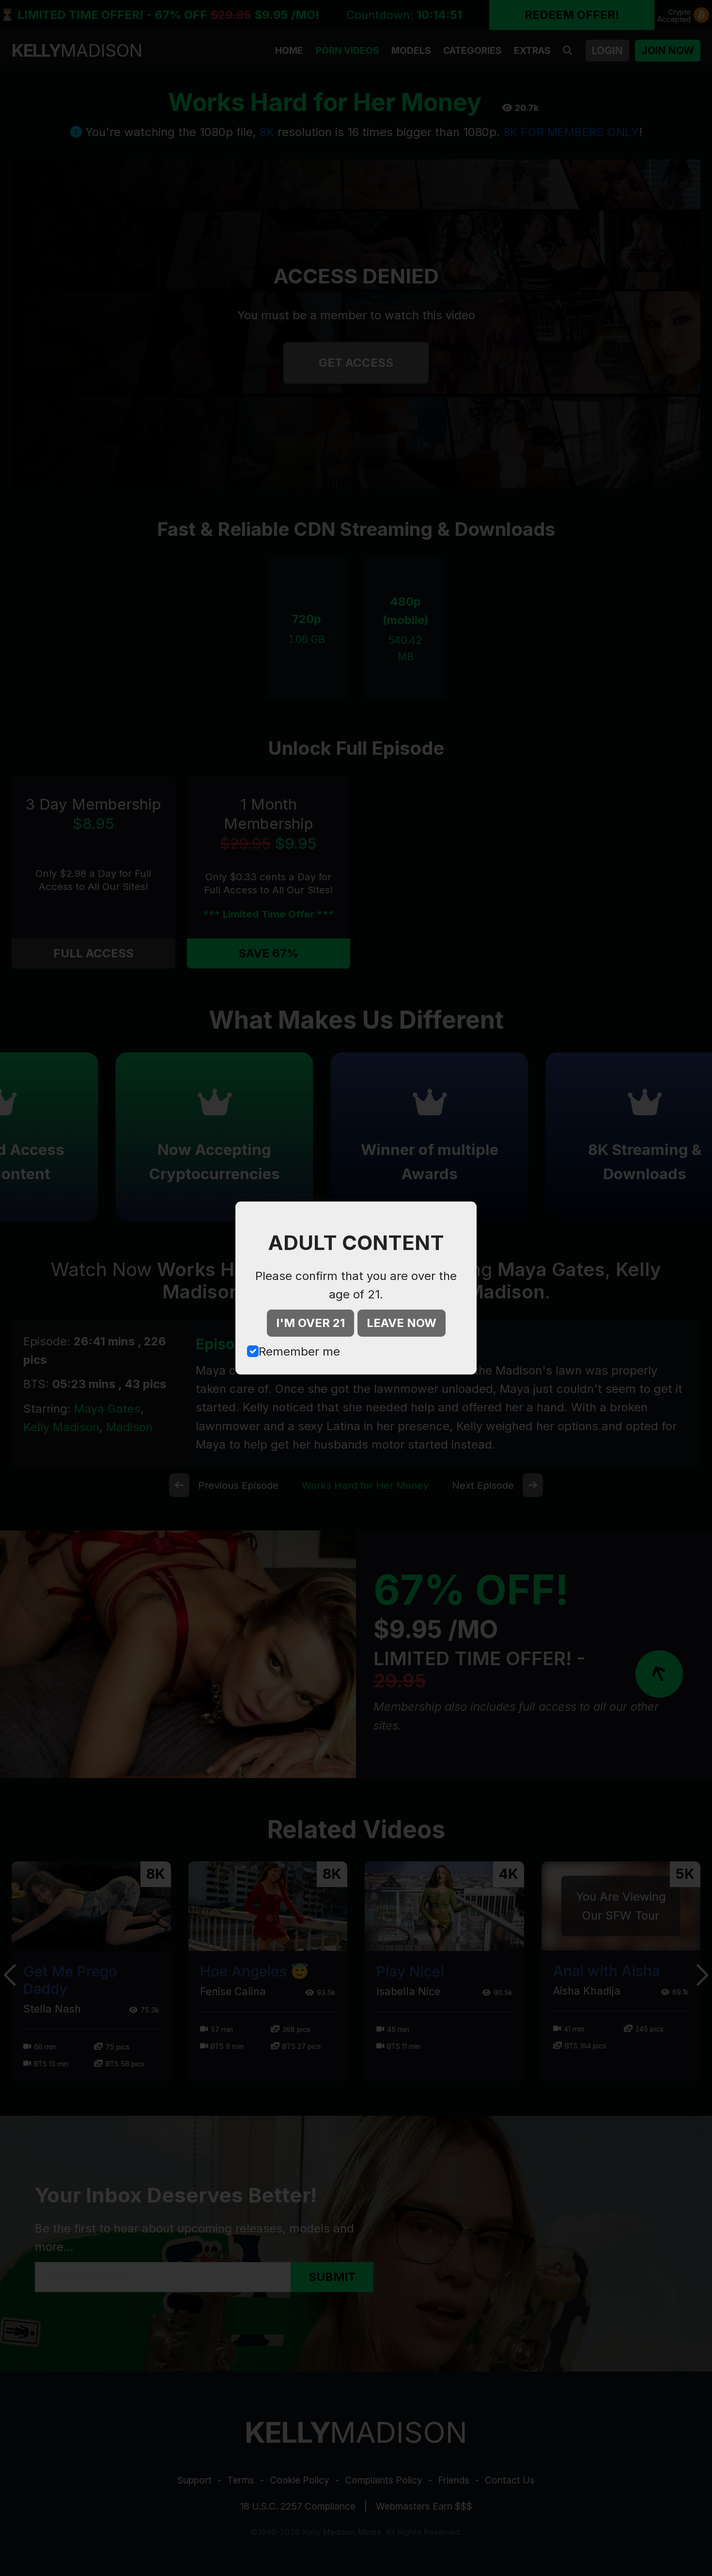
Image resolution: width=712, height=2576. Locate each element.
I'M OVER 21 (310, 1323)
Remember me (299, 1351)
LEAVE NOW (402, 1323)
